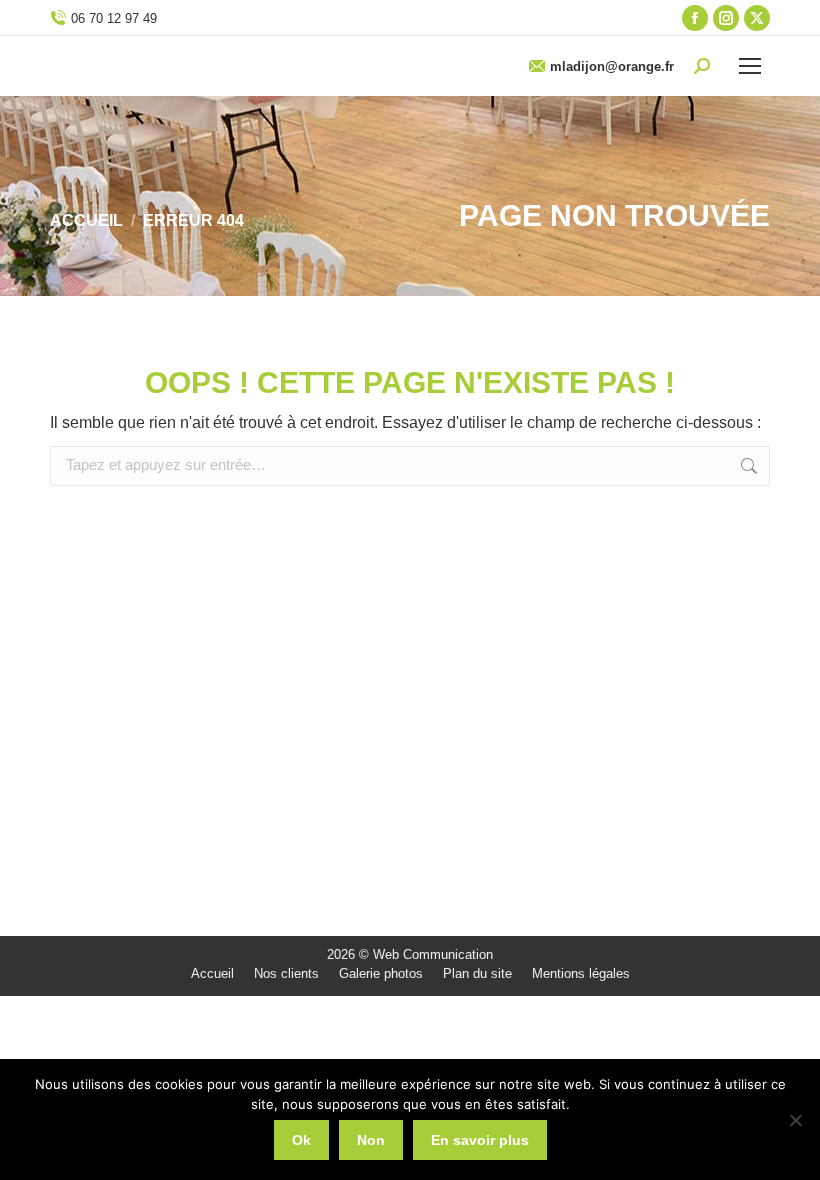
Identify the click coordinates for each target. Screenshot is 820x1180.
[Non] (795, 1120)
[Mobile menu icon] (750, 66)
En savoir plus (480, 1140)
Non (371, 1140)
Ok (301, 1140)
